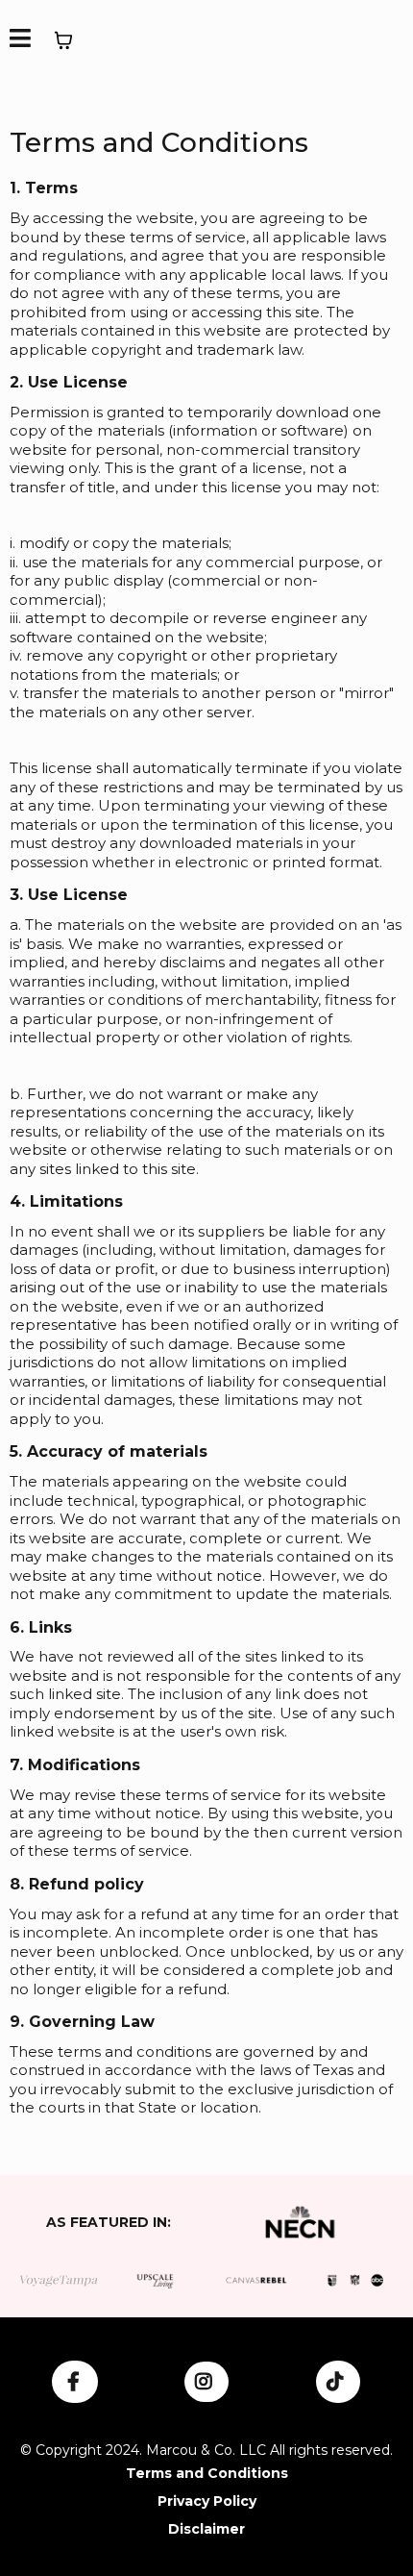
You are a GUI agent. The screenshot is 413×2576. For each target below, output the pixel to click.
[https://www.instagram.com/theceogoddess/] (206, 2382)
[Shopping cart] (63, 40)
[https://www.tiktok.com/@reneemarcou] (338, 2382)
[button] (20, 41)
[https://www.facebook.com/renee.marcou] (75, 2382)
